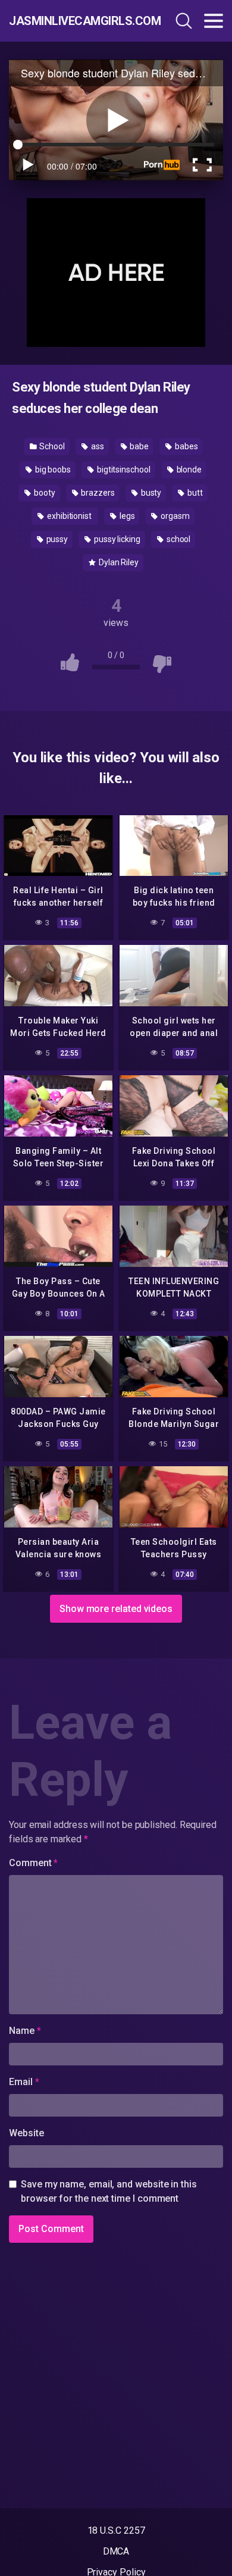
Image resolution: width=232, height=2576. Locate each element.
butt (194, 493)
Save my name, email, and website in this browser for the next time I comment (109, 2191)
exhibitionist (69, 516)
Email (24, 2082)
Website (26, 2133)
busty (151, 493)
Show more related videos (116, 1609)
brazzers (97, 493)
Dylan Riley (118, 562)
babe (138, 446)
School (51, 446)
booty (44, 493)
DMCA (116, 2551)
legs (126, 516)
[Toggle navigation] (214, 21)
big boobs (52, 469)
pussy (57, 539)
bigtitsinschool (123, 469)
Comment (33, 1863)
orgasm (174, 516)
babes (186, 446)
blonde (188, 469)
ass (97, 446)
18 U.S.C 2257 (116, 2530)
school (178, 539)
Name (25, 2031)
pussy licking (116, 539)
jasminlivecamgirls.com (73, 21)
